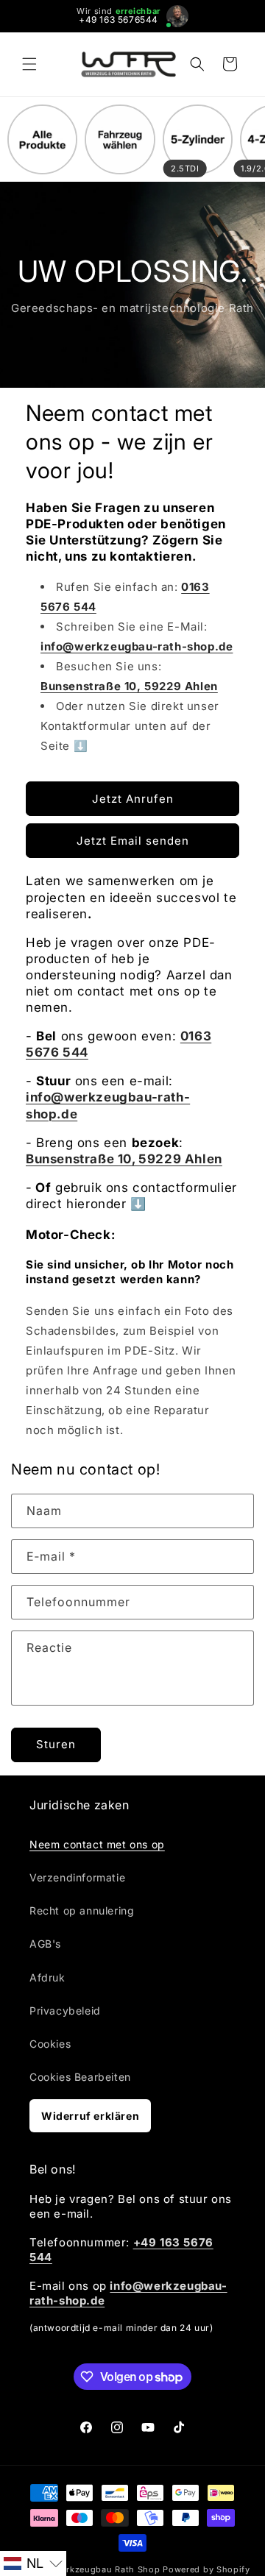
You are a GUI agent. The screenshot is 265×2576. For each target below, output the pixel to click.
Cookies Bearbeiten (80, 2077)
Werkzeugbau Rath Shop (107, 2569)
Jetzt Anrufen (133, 799)
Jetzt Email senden (133, 841)
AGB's (45, 1944)
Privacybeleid (65, 2011)
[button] (29, 64)
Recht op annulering (82, 1910)
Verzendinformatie (77, 1877)
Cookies (50, 2044)
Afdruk (47, 1977)
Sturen (56, 1744)
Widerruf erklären (90, 2116)
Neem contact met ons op (97, 1844)
